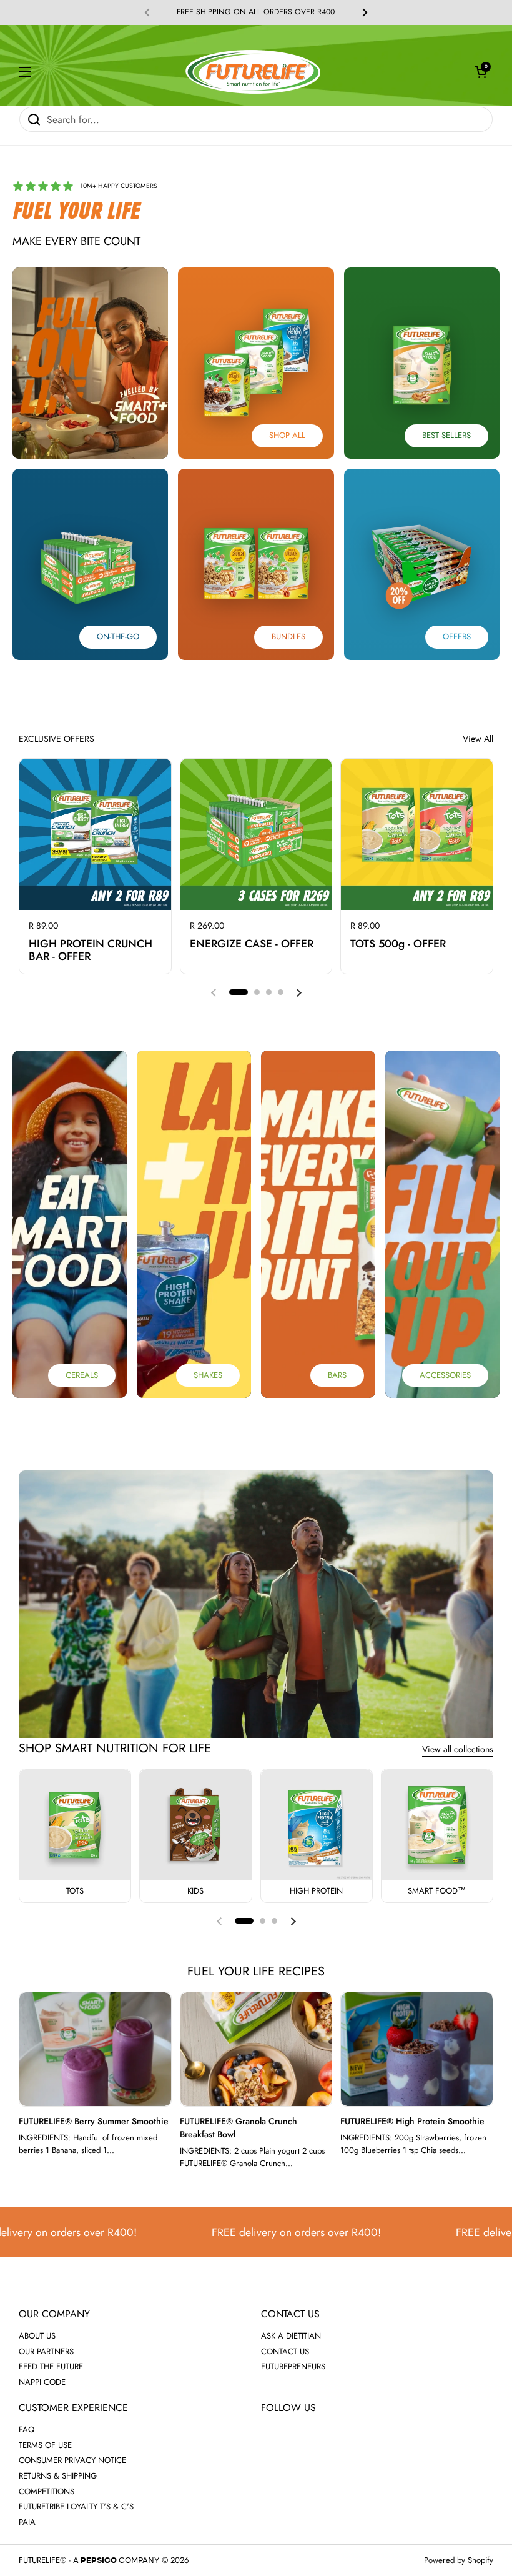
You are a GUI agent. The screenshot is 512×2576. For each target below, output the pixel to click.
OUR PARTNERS (46, 2351)
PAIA (27, 2522)
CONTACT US (285, 2351)
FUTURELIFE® (42, 2560)
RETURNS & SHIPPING (58, 2476)
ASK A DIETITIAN (291, 2336)
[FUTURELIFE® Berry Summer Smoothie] (95, 2049)
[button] (481, 72)
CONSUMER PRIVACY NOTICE (72, 2460)
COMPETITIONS (47, 2491)
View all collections (458, 1749)
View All (478, 739)
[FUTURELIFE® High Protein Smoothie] (417, 2049)
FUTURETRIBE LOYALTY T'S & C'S (76, 2506)
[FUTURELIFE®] (253, 72)
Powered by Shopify (459, 2560)
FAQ (27, 2429)
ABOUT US (37, 2336)
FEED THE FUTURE (51, 2366)
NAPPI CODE (42, 2382)
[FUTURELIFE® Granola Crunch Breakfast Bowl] (256, 2049)
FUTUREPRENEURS (293, 2366)
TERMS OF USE (45, 2445)
